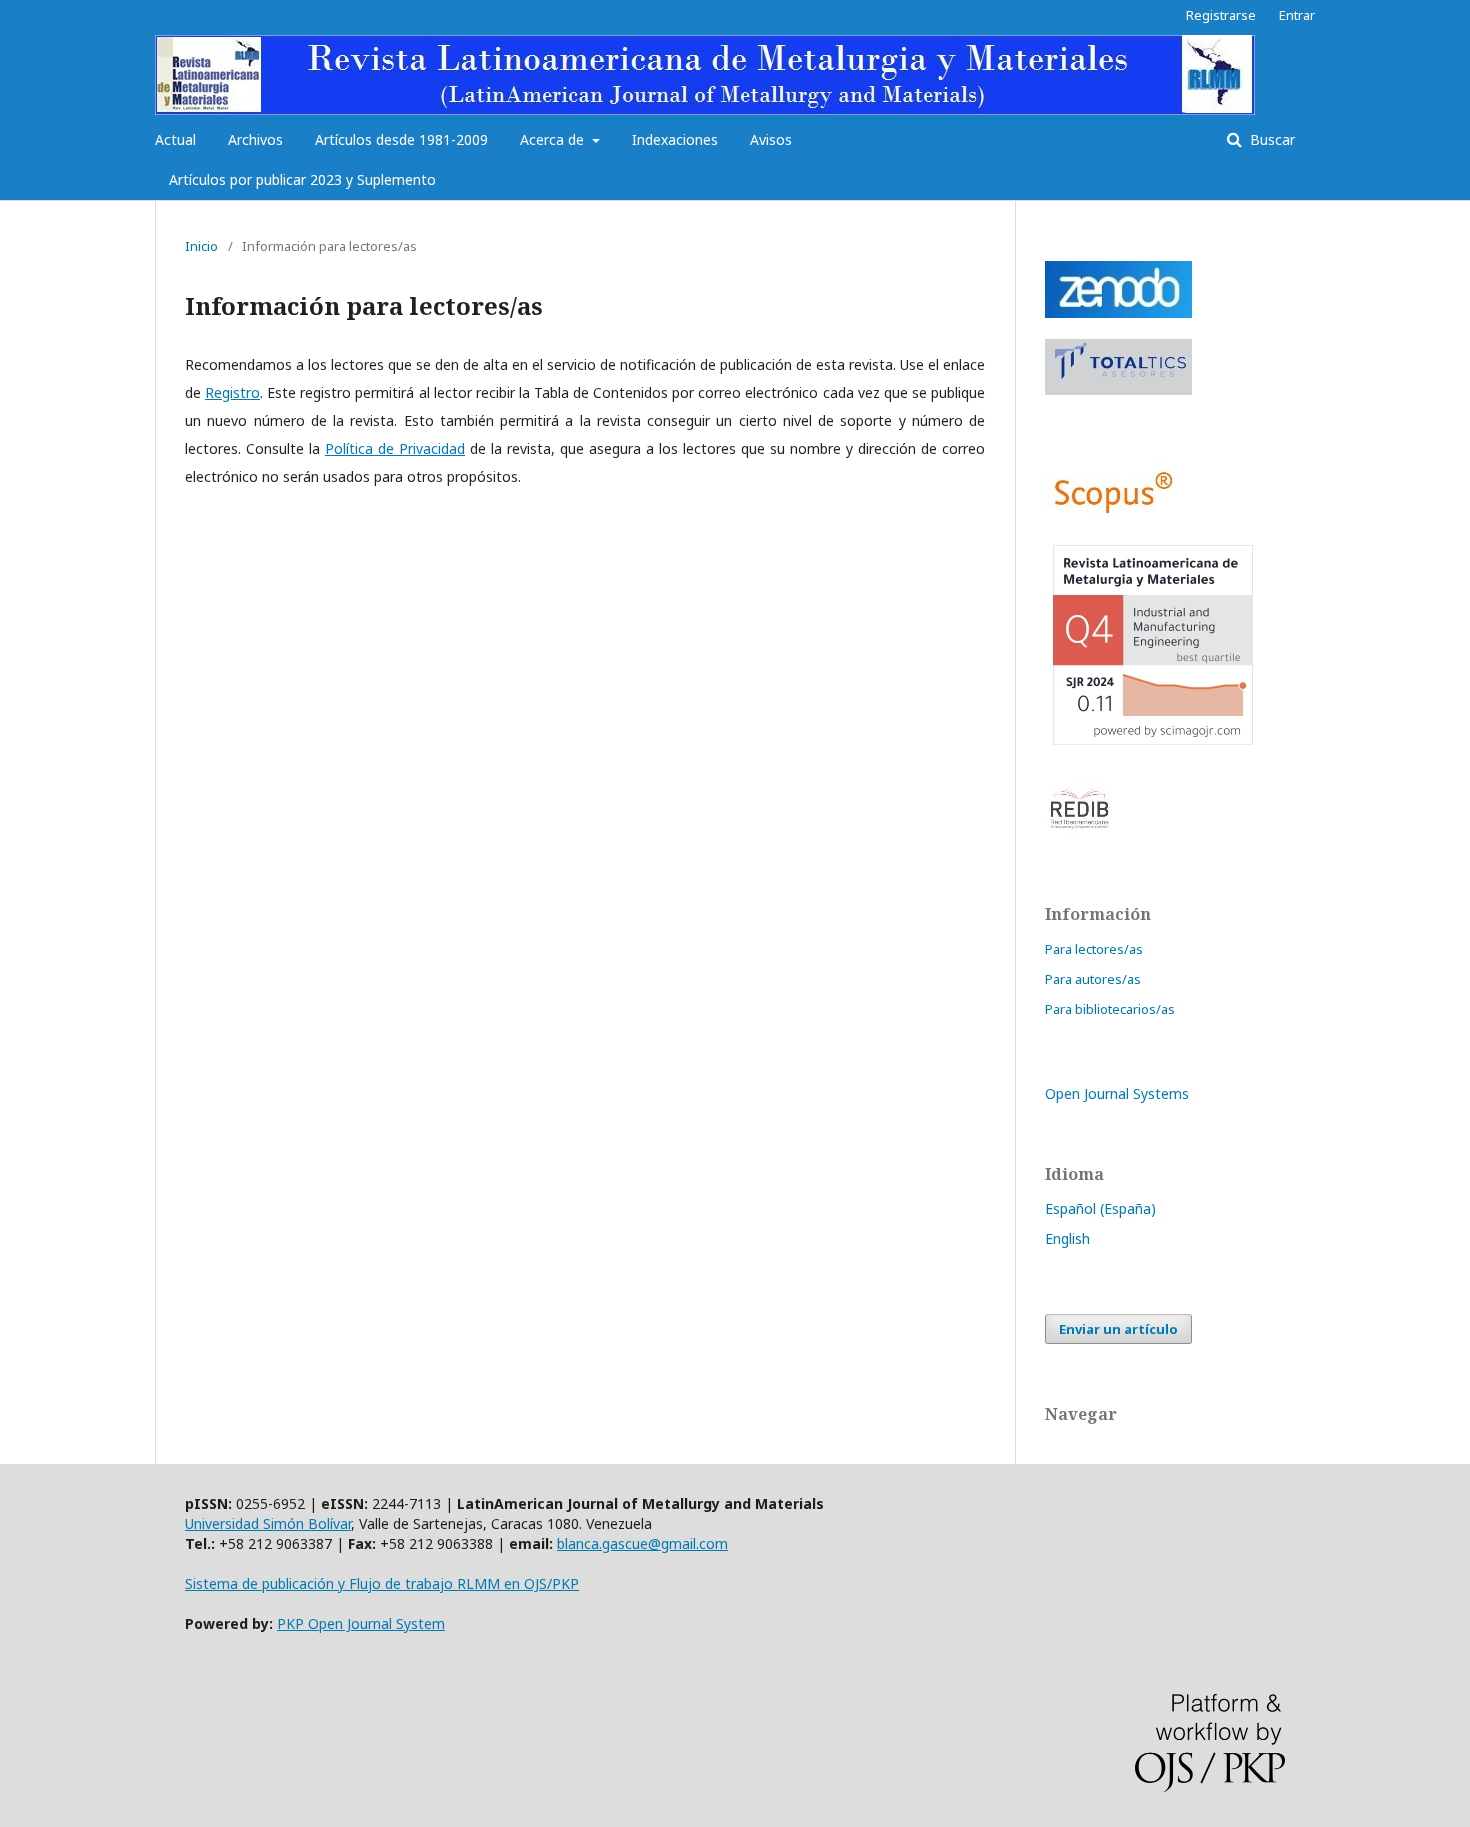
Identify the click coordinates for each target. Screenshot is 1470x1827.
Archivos (255, 139)
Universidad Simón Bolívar (268, 1523)
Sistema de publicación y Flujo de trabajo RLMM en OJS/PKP (382, 1583)
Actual (175, 139)
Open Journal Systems (1117, 1093)
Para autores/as (1093, 979)
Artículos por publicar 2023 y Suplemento (302, 179)
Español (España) (1100, 1208)
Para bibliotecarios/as (1110, 1009)
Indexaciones (675, 139)
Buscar (1270, 139)
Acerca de (554, 139)
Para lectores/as (1094, 949)
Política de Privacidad (395, 448)
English (1067, 1238)
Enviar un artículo (1118, 1329)
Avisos (771, 139)
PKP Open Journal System (361, 1623)
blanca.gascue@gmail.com (642, 1543)
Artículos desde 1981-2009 (401, 139)
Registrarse (1221, 15)
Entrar (1297, 15)
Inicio (201, 246)
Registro (232, 392)
